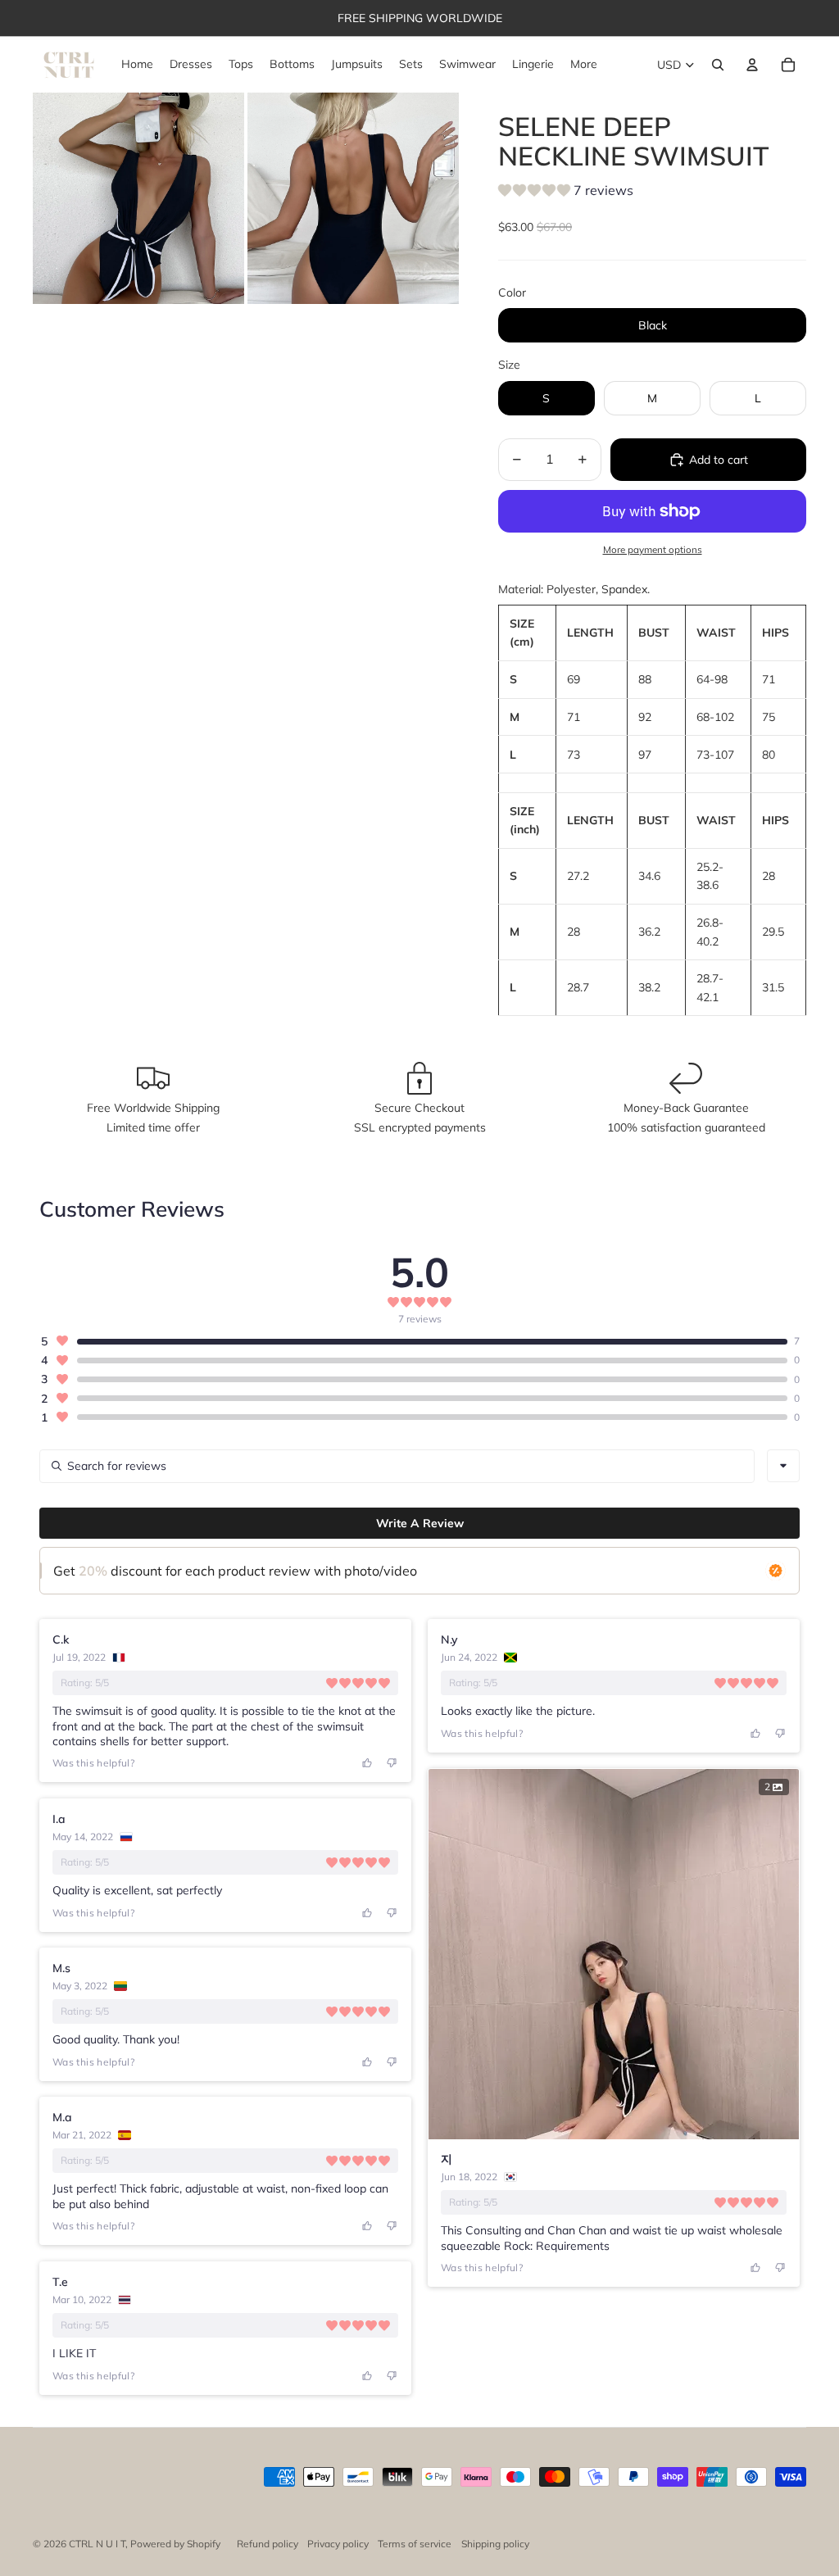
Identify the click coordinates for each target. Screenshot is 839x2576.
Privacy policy (338, 2544)
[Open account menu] (752, 65)
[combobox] (783, 1466)
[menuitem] (584, 65)
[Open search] (718, 65)
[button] (566, 193)
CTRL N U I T (97, 2544)
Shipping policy (495, 2544)
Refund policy (268, 2544)
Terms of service (415, 2544)
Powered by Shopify (175, 2544)
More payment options (653, 549)
